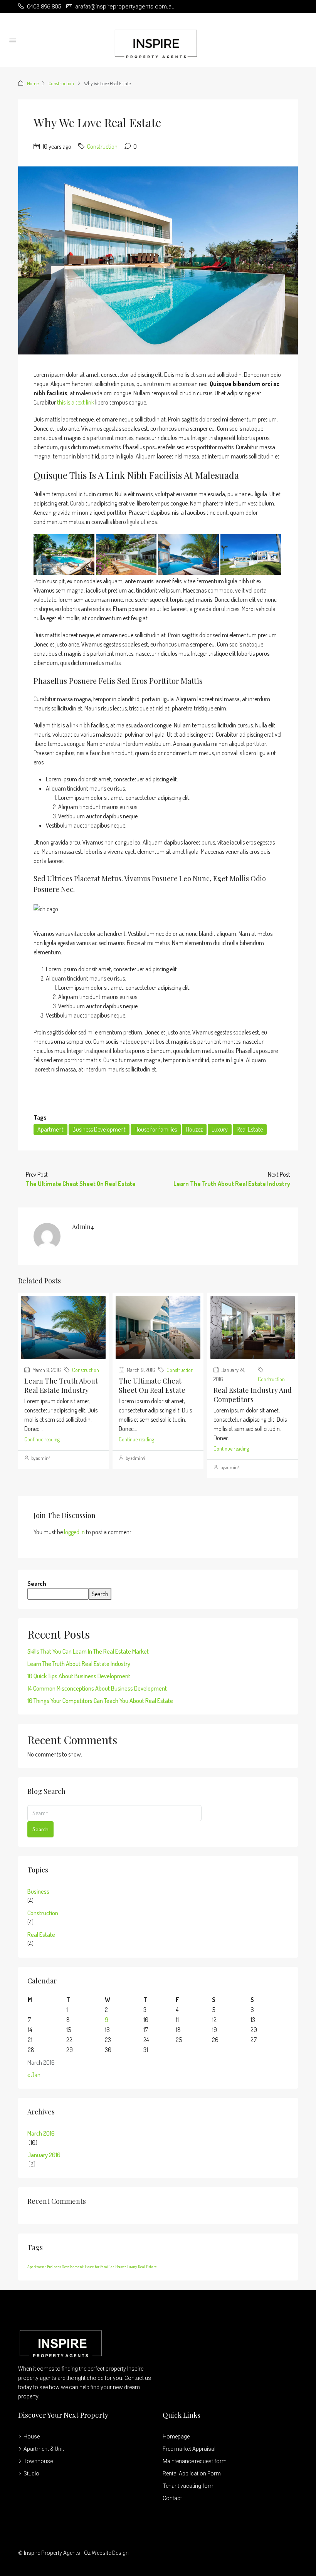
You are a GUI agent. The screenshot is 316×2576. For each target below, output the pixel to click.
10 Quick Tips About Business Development (79, 1676)
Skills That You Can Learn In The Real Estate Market (88, 1651)
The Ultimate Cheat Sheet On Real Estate (152, 1385)
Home (33, 83)
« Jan (34, 2075)
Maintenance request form (195, 2461)
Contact (172, 2498)
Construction (61, 83)
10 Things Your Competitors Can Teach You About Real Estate (100, 1701)
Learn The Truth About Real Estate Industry (61, 1385)
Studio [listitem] (31, 2474)
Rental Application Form (192, 2474)
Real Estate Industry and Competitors (253, 1395)
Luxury (220, 1129)
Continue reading (42, 1439)
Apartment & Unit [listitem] (44, 2449)
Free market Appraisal (189, 2449)
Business (38, 1891)
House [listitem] (32, 2437)
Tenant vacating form (189, 2486)
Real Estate (250, 1129)
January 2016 (44, 2155)
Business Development (99, 1129)
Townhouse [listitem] (38, 2461)
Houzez (194, 1129)
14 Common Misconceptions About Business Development (97, 1688)
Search (37, 1584)
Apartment (50, 1129)
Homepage (176, 2437)
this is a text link (76, 402)
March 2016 (41, 2133)
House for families (156, 1129)
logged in (74, 1532)
